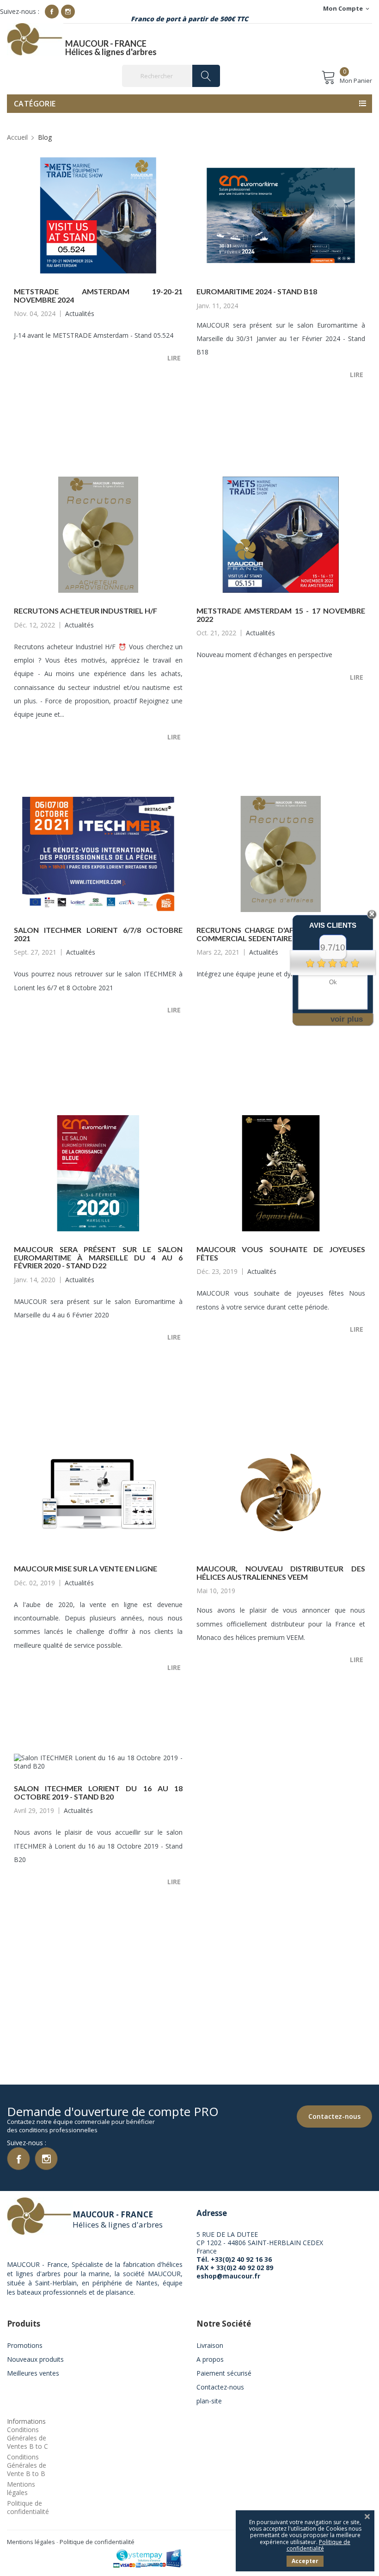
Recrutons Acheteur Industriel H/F (86, 611)
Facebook (52, 12)
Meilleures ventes (33, 2373)
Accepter (305, 2561)
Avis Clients (333, 925)
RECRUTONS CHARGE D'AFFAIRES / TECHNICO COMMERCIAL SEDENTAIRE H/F (281, 934)
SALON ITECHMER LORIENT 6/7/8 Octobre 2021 (98, 934)
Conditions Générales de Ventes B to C (28, 2438)
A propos (210, 2359)
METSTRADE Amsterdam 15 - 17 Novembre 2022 (281, 615)
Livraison (210, 2345)
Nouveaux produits (35, 2359)
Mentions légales (21, 2488)
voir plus (347, 1019)
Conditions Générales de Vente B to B (27, 2465)
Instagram (68, 12)
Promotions (25, 2345)
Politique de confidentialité (28, 2507)
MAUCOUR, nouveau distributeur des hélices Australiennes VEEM (281, 1573)
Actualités (80, 313)
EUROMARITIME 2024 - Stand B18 (257, 291)
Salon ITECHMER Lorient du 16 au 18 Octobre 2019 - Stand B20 (98, 1792)
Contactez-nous (334, 2116)
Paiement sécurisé (224, 2373)
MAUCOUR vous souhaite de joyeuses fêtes (281, 1253)
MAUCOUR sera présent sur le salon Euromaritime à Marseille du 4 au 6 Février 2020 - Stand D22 (98, 1257)
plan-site (209, 2401)
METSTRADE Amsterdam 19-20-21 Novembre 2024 (98, 295)
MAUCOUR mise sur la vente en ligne (86, 1568)
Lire (175, 358)
